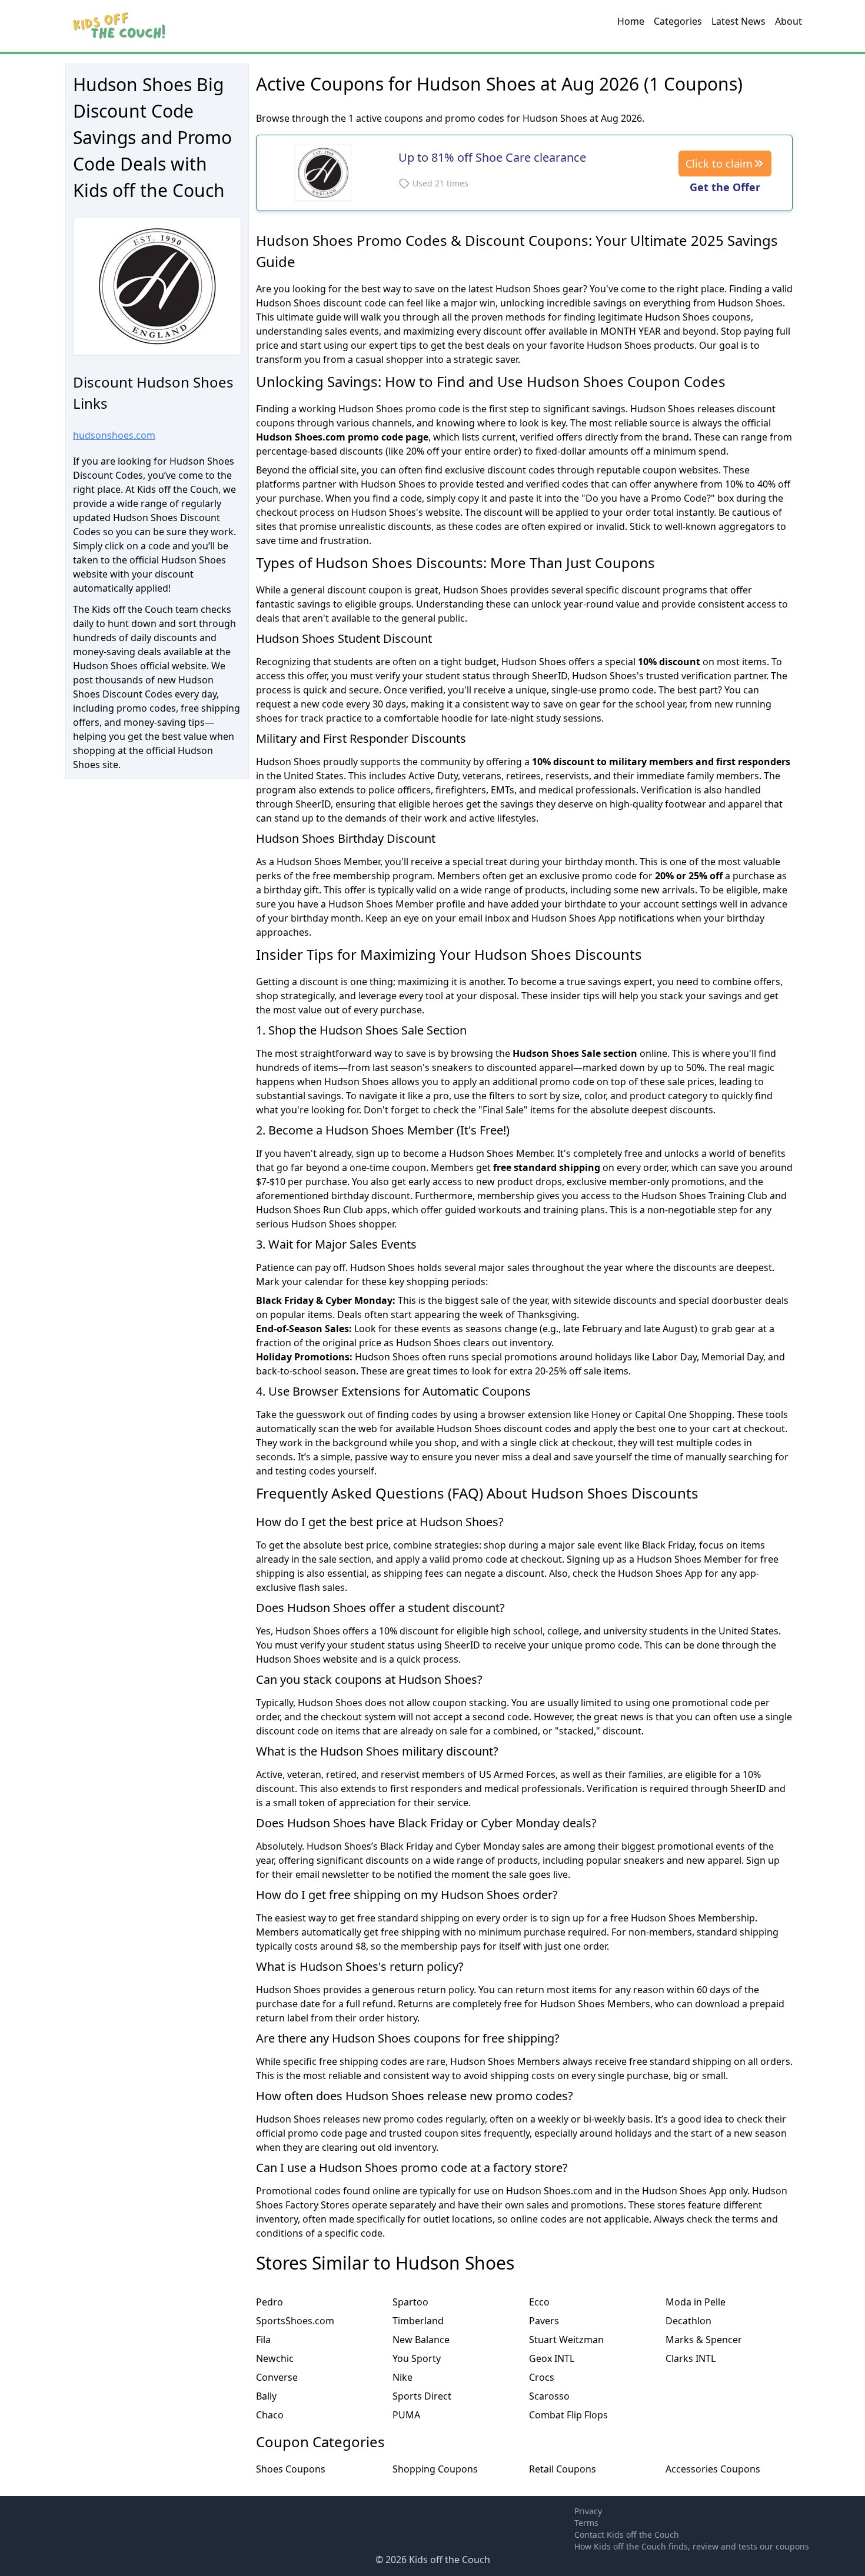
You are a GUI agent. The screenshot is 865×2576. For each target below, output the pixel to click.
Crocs (542, 2377)
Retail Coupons (563, 2469)
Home (631, 21)
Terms (586, 2523)
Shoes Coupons (291, 2469)
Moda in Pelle (696, 2302)
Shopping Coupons (435, 2469)
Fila (263, 2340)
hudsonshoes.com (114, 435)
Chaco (270, 2415)
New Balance (421, 2340)
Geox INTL (552, 2358)
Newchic (275, 2358)
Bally (266, 2396)
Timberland (418, 2321)
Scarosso (549, 2396)
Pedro (270, 2302)
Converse (277, 2377)
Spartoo (410, 2302)
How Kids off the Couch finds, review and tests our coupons (692, 2546)
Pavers (544, 2321)
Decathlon (688, 2321)
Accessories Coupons (713, 2469)
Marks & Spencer (704, 2340)
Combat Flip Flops (568, 2415)
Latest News (738, 21)
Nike (402, 2377)
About (789, 21)
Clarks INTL (691, 2358)
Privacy (588, 2511)
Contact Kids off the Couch (627, 2535)
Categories (678, 21)
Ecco (539, 2302)
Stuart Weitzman (566, 2340)
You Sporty (417, 2358)
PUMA (406, 2415)
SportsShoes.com (295, 2321)
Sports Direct (422, 2396)
